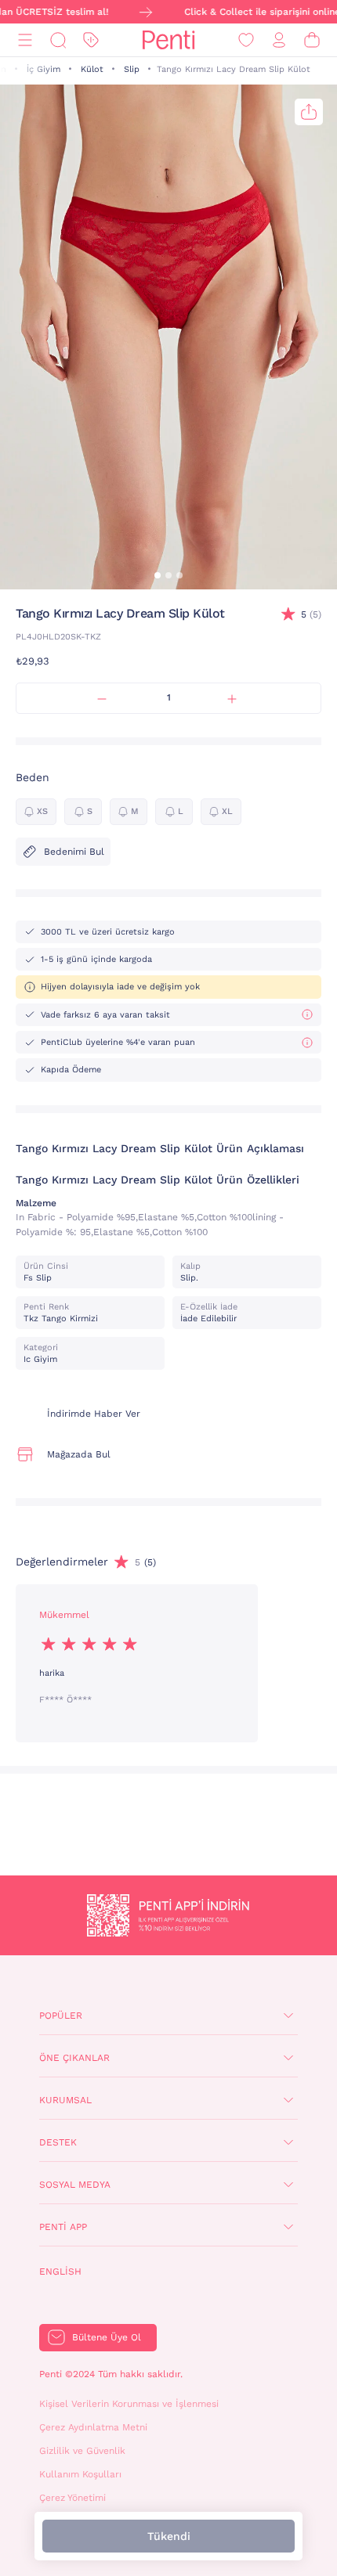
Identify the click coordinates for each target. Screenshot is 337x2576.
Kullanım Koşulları (80, 2474)
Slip (132, 69)
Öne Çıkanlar (74, 2058)
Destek (58, 2142)
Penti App (63, 2227)
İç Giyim (43, 69)
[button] (158, 575)
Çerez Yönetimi (72, 2498)
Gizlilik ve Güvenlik (82, 2451)
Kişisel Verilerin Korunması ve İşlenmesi (129, 2404)
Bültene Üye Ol (107, 2337)
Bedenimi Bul (74, 852)
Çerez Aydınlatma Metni (93, 2427)
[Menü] (25, 40)
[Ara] (58, 40)
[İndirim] (91, 40)
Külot (92, 69)
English (60, 2272)
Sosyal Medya (75, 2185)
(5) (311, 614)
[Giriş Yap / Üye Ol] (279, 40)
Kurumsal (65, 2100)
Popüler (61, 2016)
